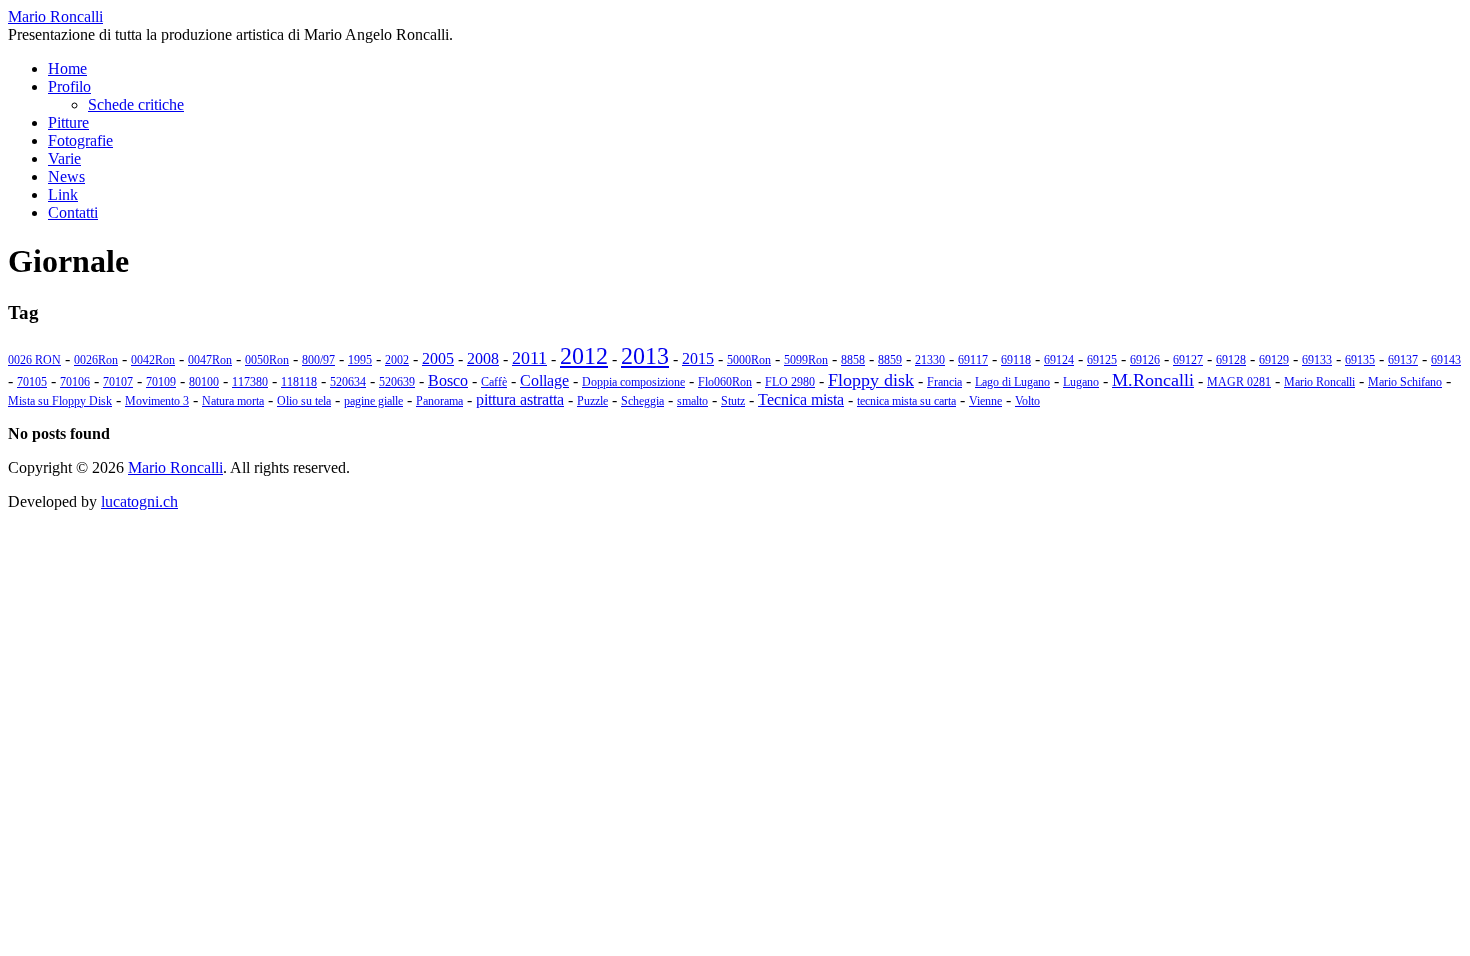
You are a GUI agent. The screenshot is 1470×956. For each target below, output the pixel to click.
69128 (1231, 360)
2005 (438, 358)
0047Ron (210, 360)
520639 (397, 382)
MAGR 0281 (1239, 382)
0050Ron (267, 360)
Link (63, 194)
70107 (118, 382)
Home (67, 68)
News (66, 176)
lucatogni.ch (139, 501)
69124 (1059, 360)
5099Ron (806, 360)
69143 (1446, 360)
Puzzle (592, 401)
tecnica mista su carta (906, 401)
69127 (1188, 360)
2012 (584, 356)
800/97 (318, 360)
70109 (161, 382)
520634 (348, 382)
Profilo (69, 86)
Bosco (448, 380)
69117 (973, 360)
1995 (360, 360)
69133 (1317, 360)
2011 (529, 358)
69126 (1145, 360)
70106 (75, 382)
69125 (1102, 360)
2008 (483, 358)
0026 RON (34, 360)
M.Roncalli (1153, 380)
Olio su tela (304, 401)
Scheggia (642, 401)
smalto (692, 401)
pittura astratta (520, 399)
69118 (1016, 360)
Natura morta (233, 401)
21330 (930, 360)
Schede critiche (136, 104)
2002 (397, 360)
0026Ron (96, 360)
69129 (1274, 360)
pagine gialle (373, 401)
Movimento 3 (157, 401)
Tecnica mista (801, 399)
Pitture (68, 122)
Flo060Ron (725, 382)
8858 (853, 360)
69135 (1360, 360)
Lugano (1081, 382)
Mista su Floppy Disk (60, 401)
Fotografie (80, 140)
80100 (204, 382)
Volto (1027, 401)
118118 (299, 382)
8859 (890, 360)
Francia (944, 382)
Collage (544, 380)
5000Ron (749, 360)
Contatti (73, 212)
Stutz (733, 401)
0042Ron (153, 360)
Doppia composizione (633, 382)
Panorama (439, 401)
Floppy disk (871, 380)
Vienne (985, 401)
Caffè (494, 382)
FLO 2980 (790, 382)
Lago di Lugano (1012, 382)
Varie (64, 158)
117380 (250, 382)
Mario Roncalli (1319, 382)
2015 (698, 358)
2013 (645, 356)
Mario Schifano (1405, 382)
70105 (32, 382)
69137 (1403, 360)
